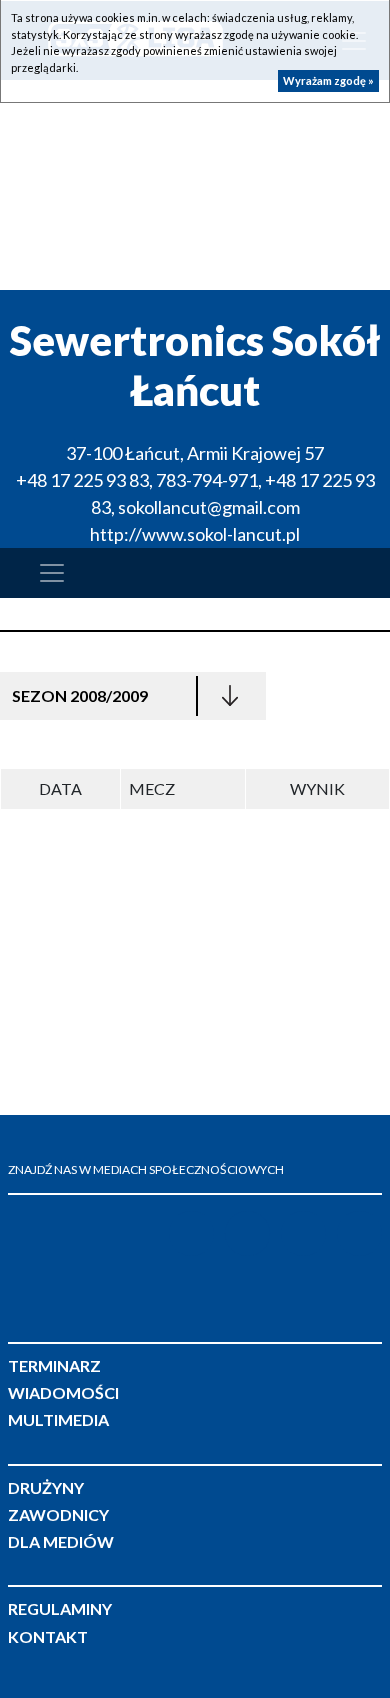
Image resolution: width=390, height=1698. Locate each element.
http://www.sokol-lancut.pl (195, 534)
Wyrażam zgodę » (328, 80)
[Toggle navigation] (52, 573)
